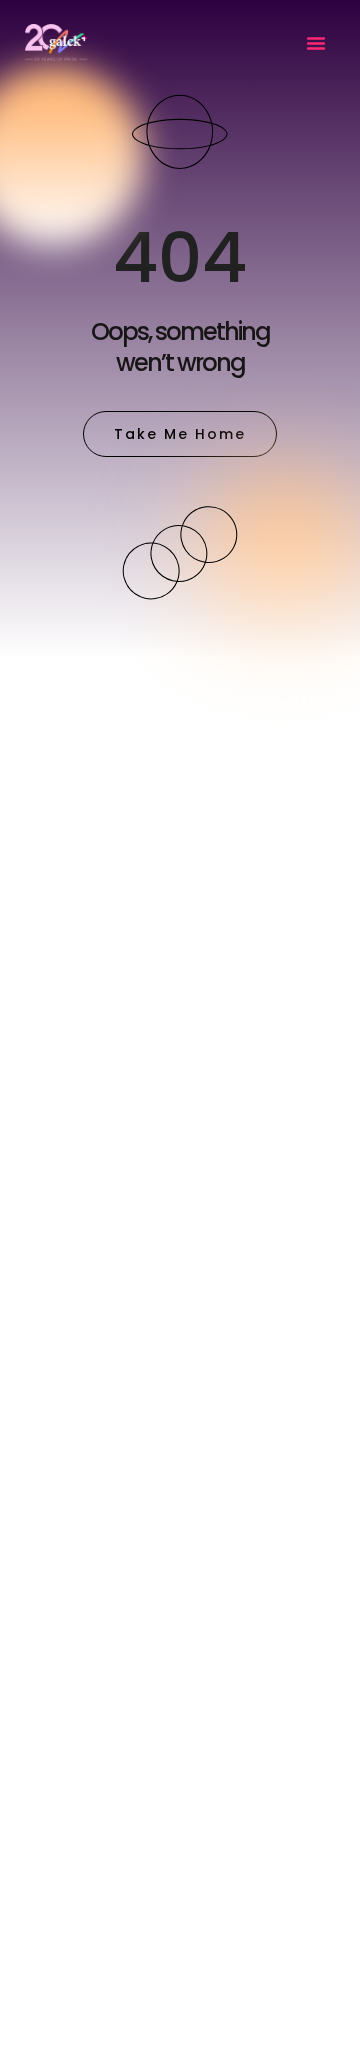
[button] (316, 43)
